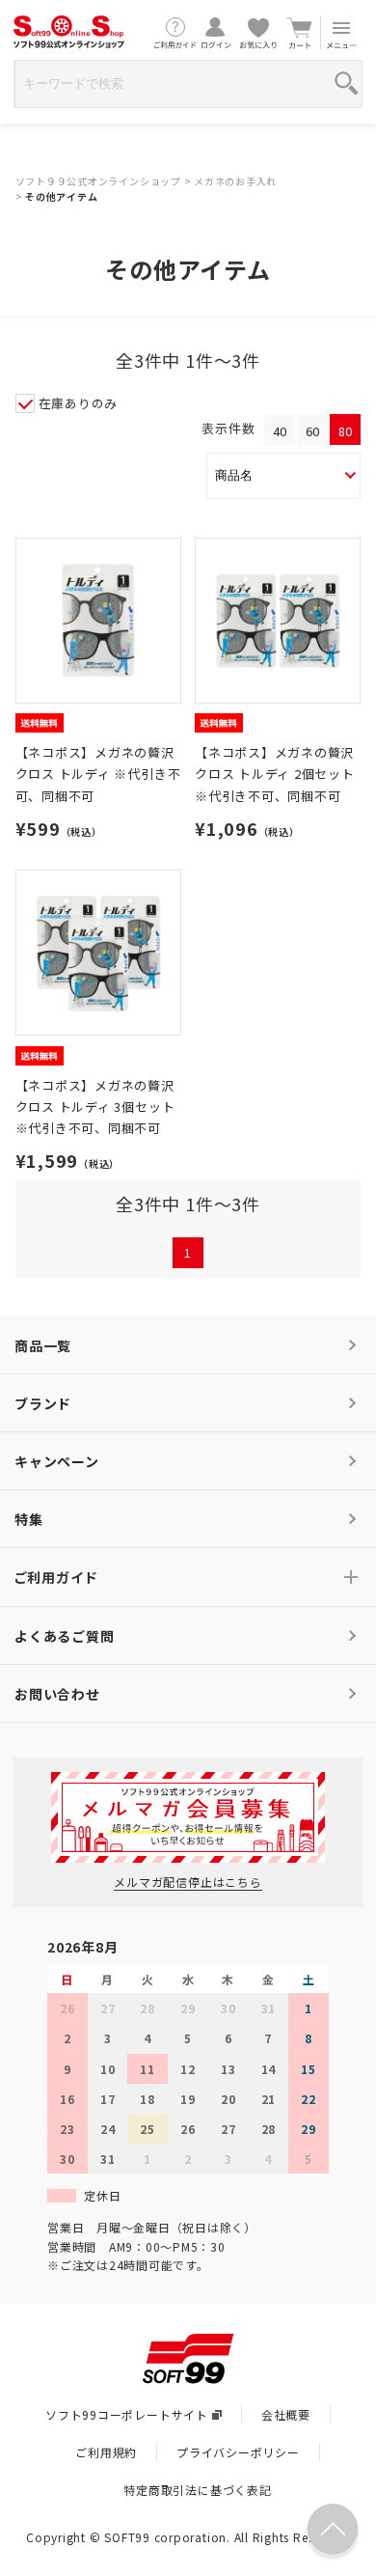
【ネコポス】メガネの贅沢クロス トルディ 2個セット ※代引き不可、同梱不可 (275, 774)
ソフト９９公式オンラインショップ (98, 181)
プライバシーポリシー (238, 2452)
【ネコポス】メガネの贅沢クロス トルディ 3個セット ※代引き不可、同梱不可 (95, 1107)
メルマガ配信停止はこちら (188, 1882)
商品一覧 (43, 1345)
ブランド (43, 1403)
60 (313, 431)
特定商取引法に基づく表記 (197, 2490)
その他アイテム (61, 196)
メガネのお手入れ (235, 181)
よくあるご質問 (64, 1636)
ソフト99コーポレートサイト (127, 2414)
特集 (29, 1519)
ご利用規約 (106, 2452)
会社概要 (286, 2414)
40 (280, 431)
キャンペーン (57, 1461)
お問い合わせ (57, 1694)
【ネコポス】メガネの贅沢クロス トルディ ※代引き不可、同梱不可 (98, 774)
